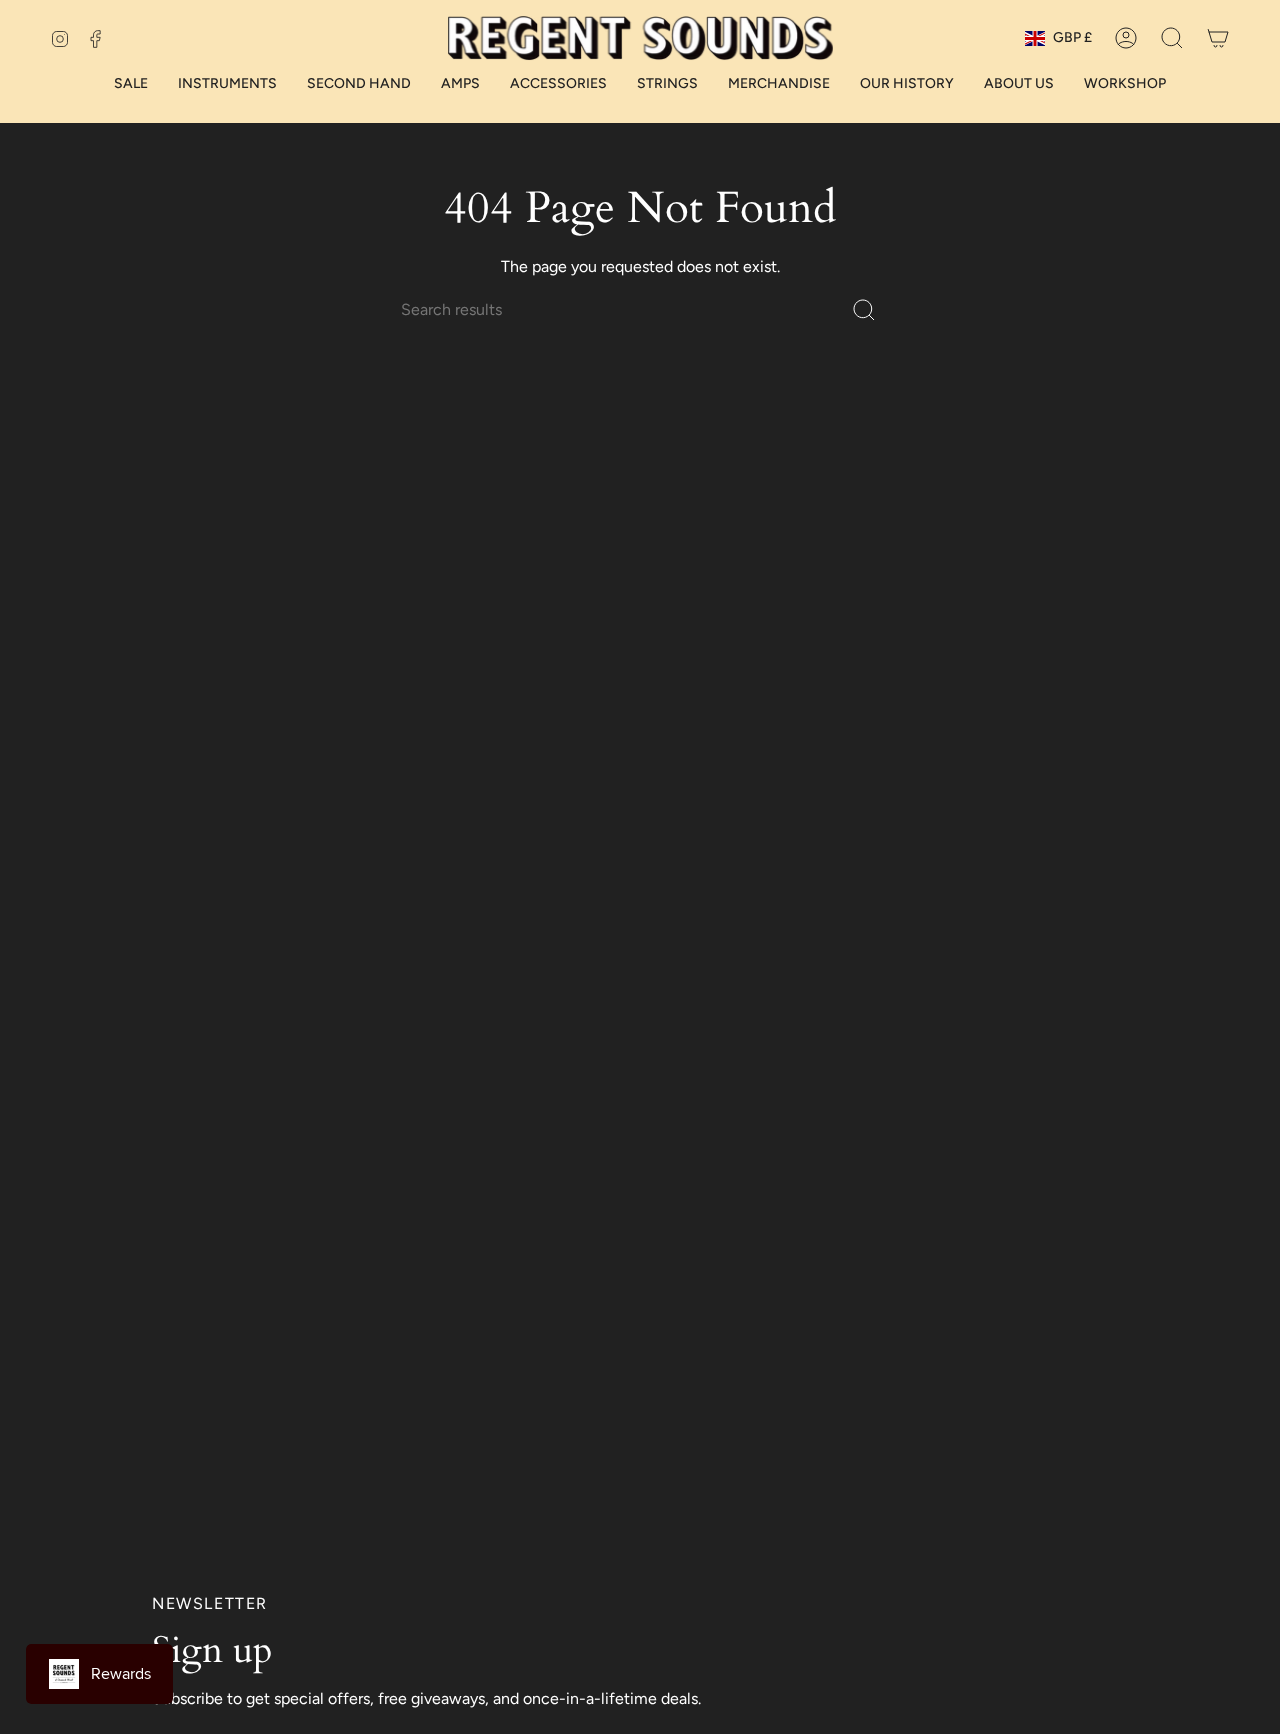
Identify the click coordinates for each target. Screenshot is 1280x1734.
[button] (1172, 38)
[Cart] (1218, 38)
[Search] (864, 309)
